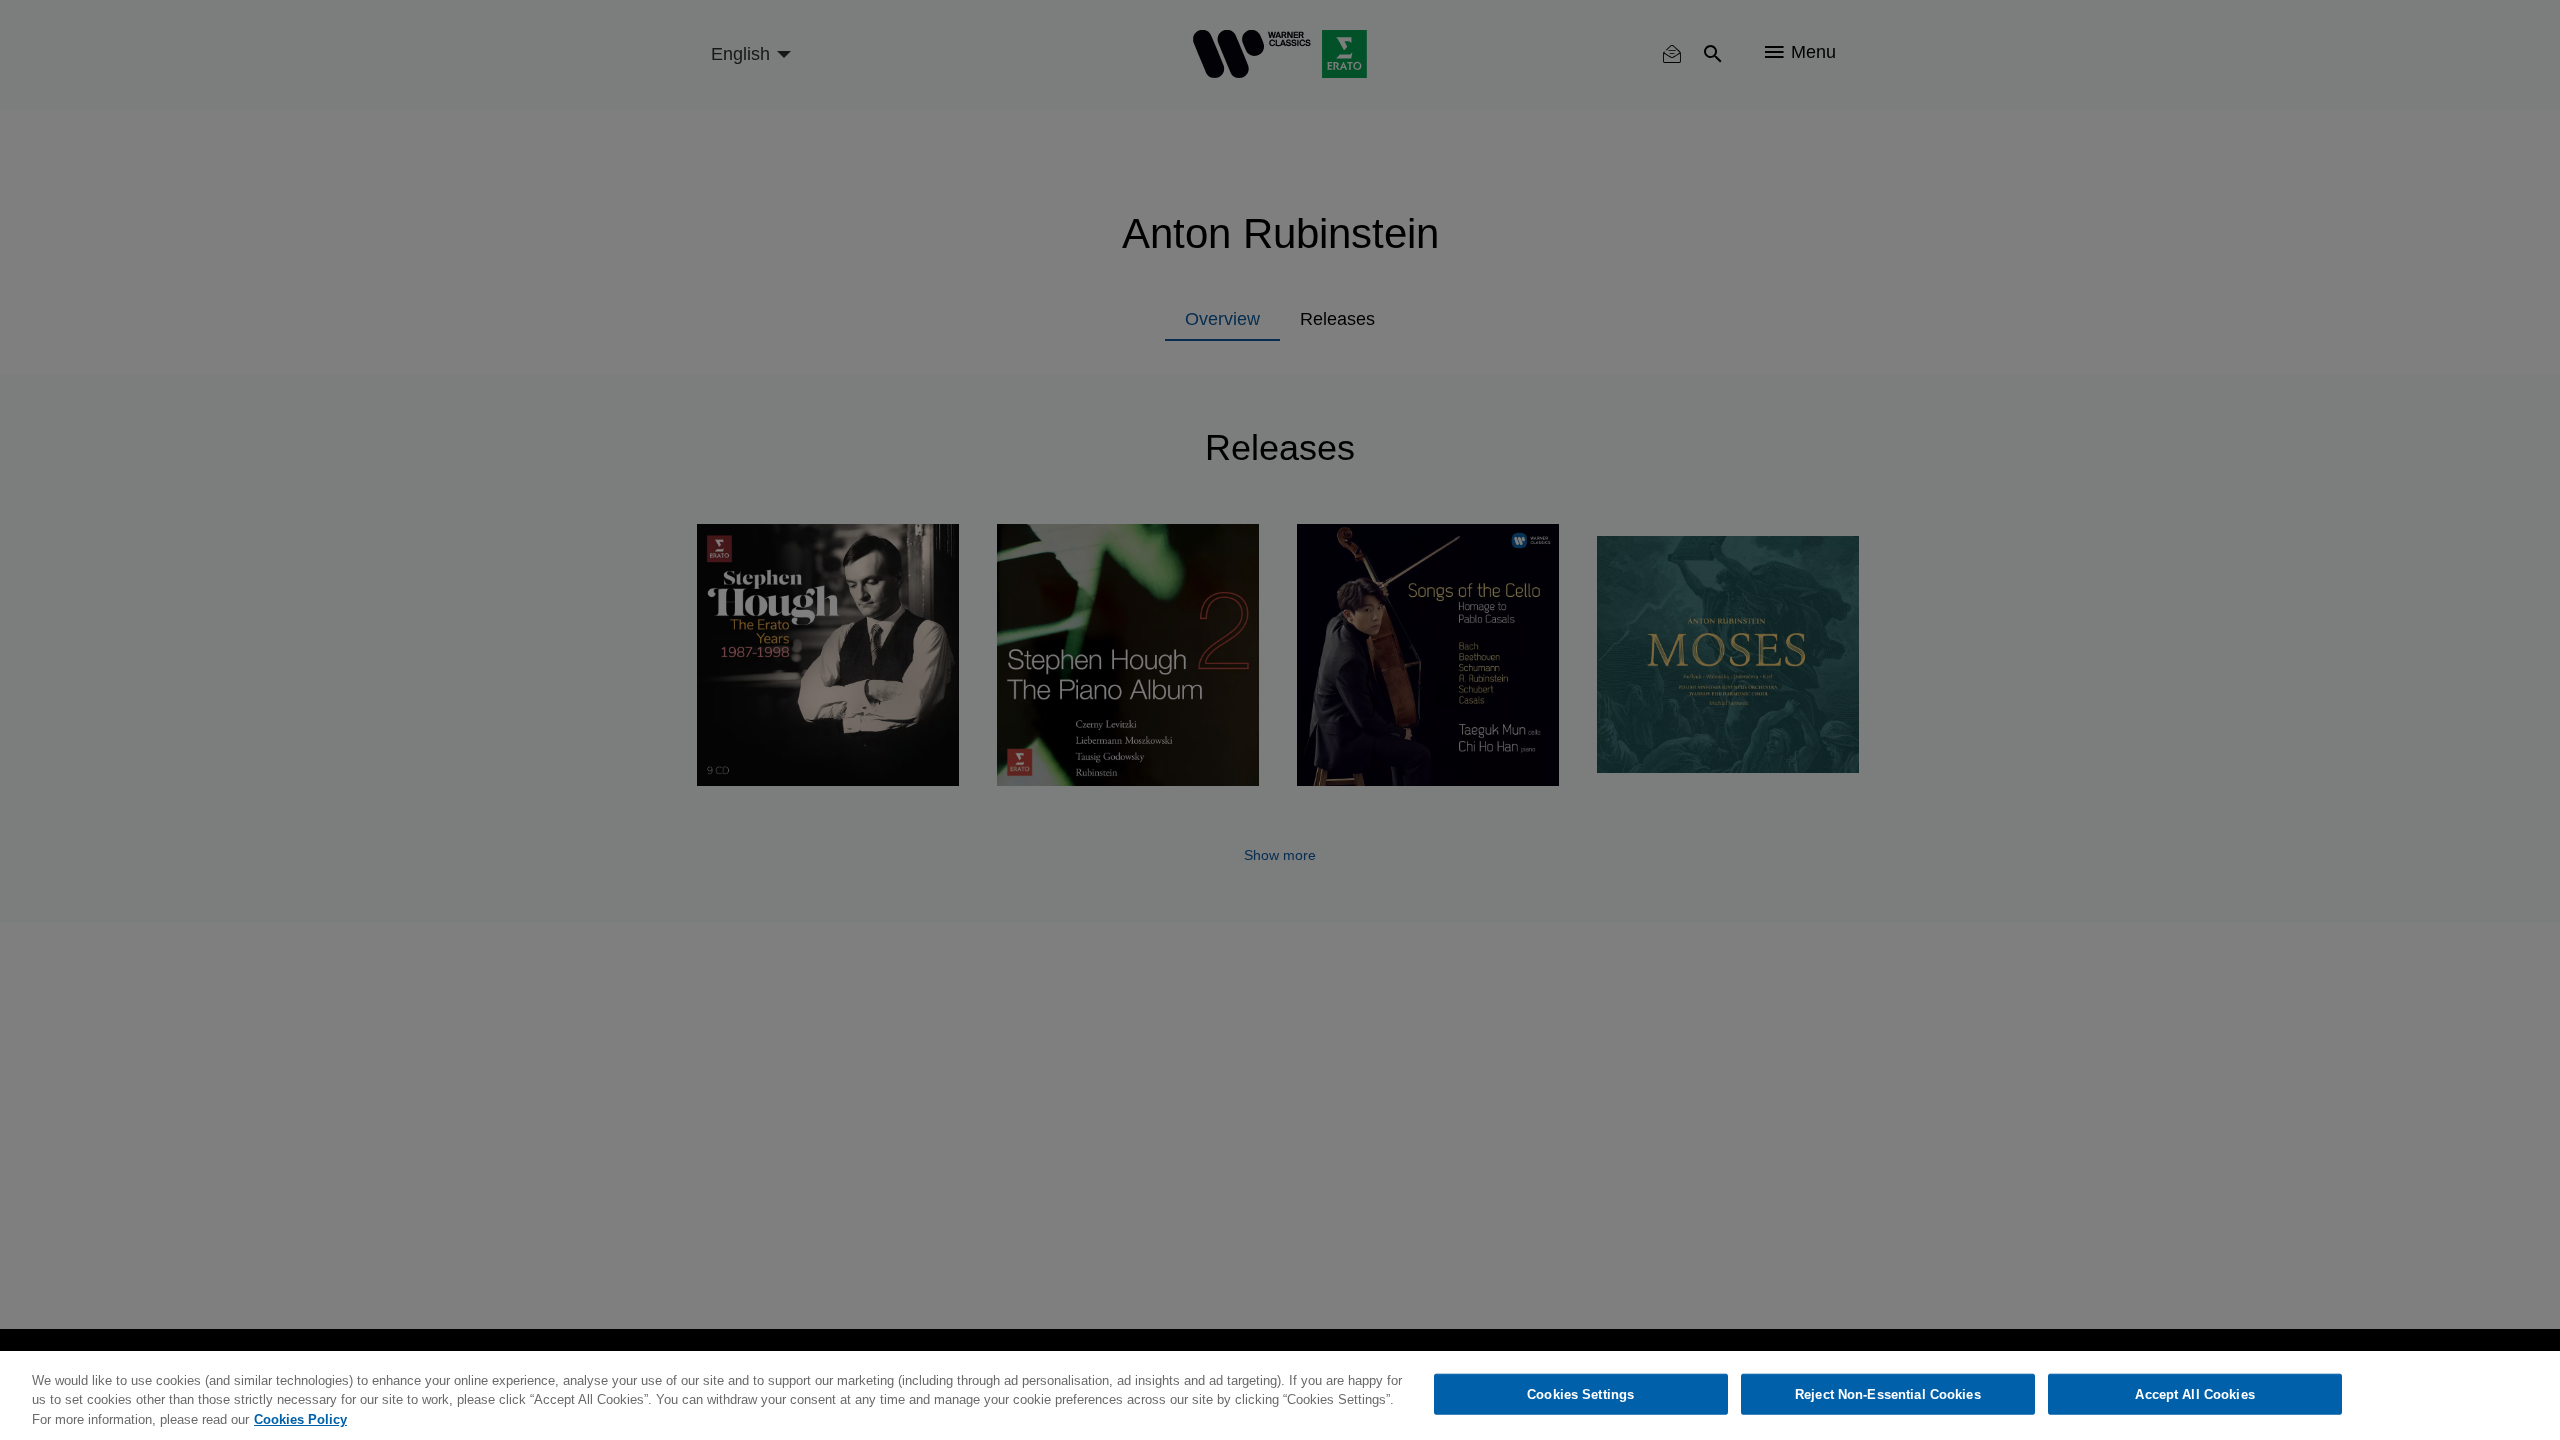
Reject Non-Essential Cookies (1888, 1393)
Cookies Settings (1580, 1393)
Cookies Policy (300, 1419)
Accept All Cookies (2194, 1393)
